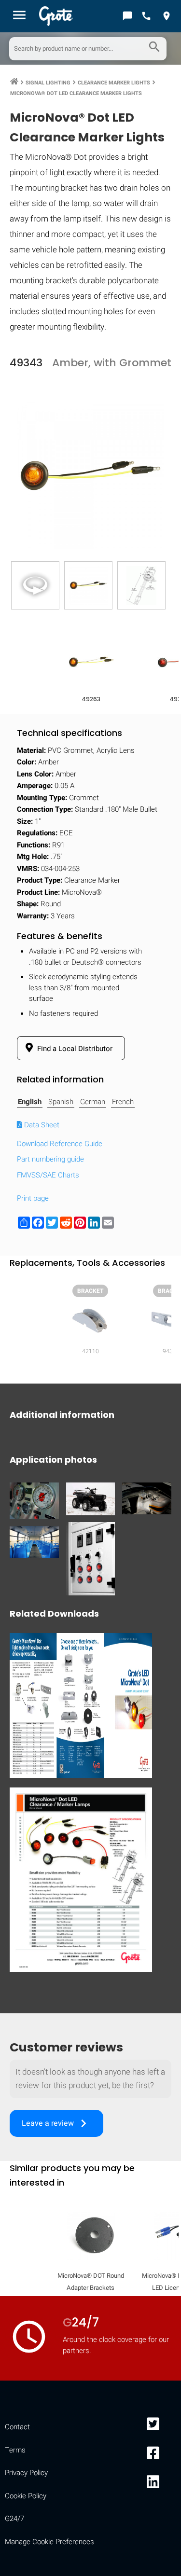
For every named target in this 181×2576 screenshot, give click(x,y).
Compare (91, 1549)
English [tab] (30, 1102)
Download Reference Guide (60, 1144)
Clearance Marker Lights (114, 83)
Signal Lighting (48, 83)
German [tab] (93, 1102)
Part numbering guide (50, 1159)
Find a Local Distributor (74, 1049)
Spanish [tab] (61, 1102)
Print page (33, 1198)
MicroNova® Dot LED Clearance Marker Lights (76, 93)
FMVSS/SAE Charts (48, 1175)
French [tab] (123, 1102)
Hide (160, 1251)
